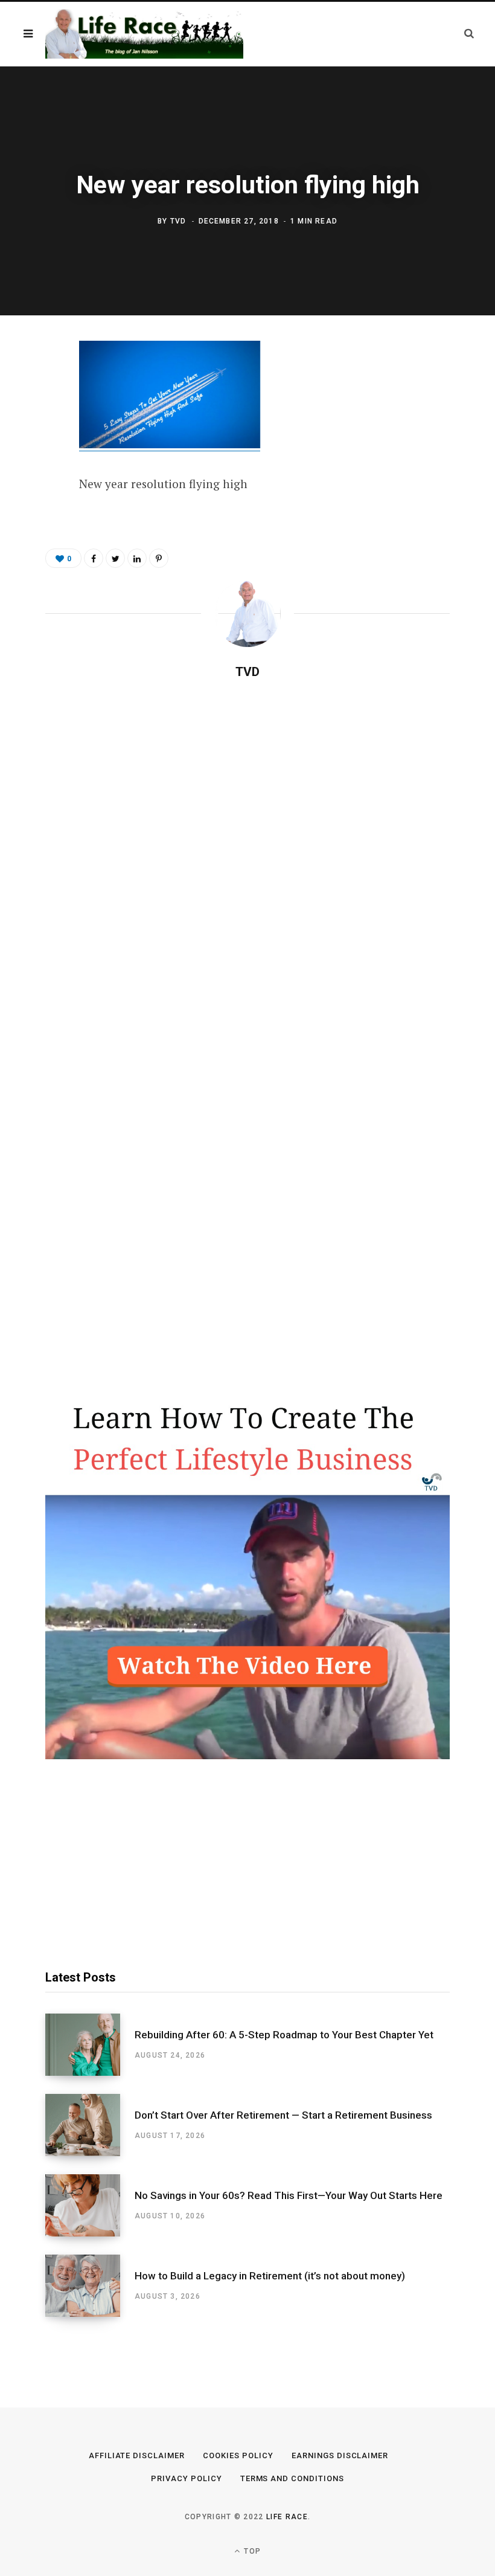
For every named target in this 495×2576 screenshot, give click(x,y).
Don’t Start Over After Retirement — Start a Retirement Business (283, 2115)
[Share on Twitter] (37, 418)
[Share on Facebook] (37, 386)
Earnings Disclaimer (340, 2455)
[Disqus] (247, 845)
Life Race (287, 2517)
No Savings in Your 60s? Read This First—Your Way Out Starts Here (289, 2195)
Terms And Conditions (292, 2478)
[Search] (469, 34)
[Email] (37, 482)
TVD (178, 222)
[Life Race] (144, 34)
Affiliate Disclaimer (137, 2455)
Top (251, 2551)
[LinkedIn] (137, 558)
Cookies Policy (238, 2455)
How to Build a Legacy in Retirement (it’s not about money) (270, 2276)
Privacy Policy (187, 2478)
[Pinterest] (37, 450)
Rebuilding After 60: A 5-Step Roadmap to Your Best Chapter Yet (284, 2035)
